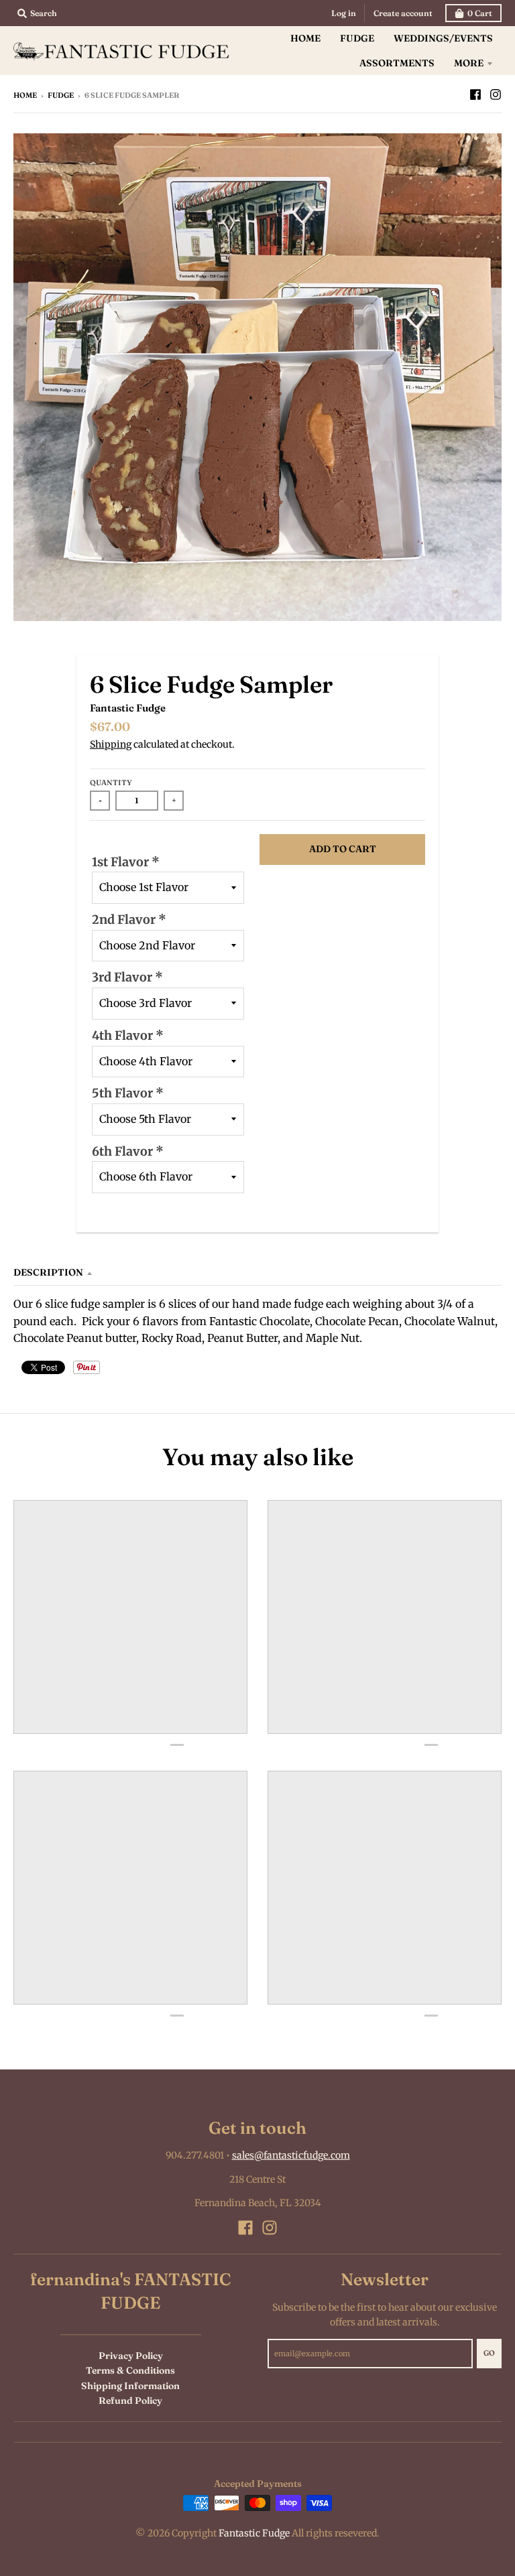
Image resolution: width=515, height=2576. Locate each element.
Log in (344, 13)
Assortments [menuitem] (397, 63)
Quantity (111, 783)
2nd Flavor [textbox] (129, 920)
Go (489, 2353)
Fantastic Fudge (128, 708)
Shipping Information (130, 2386)
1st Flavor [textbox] (126, 862)
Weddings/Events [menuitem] (443, 38)
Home (25, 95)
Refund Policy (130, 2400)
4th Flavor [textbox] (128, 1035)
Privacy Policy (131, 2356)
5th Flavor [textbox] (128, 1093)
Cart (480, 13)
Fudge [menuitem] (357, 38)
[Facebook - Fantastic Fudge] (475, 94)
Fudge (61, 95)
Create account (403, 13)
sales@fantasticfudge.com (291, 2155)
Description (48, 1272)
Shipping (111, 744)
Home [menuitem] (305, 38)
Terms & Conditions (130, 2370)
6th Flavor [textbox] (128, 1151)
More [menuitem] (469, 63)
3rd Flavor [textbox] (127, 977)
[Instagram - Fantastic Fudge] (496, 94)
